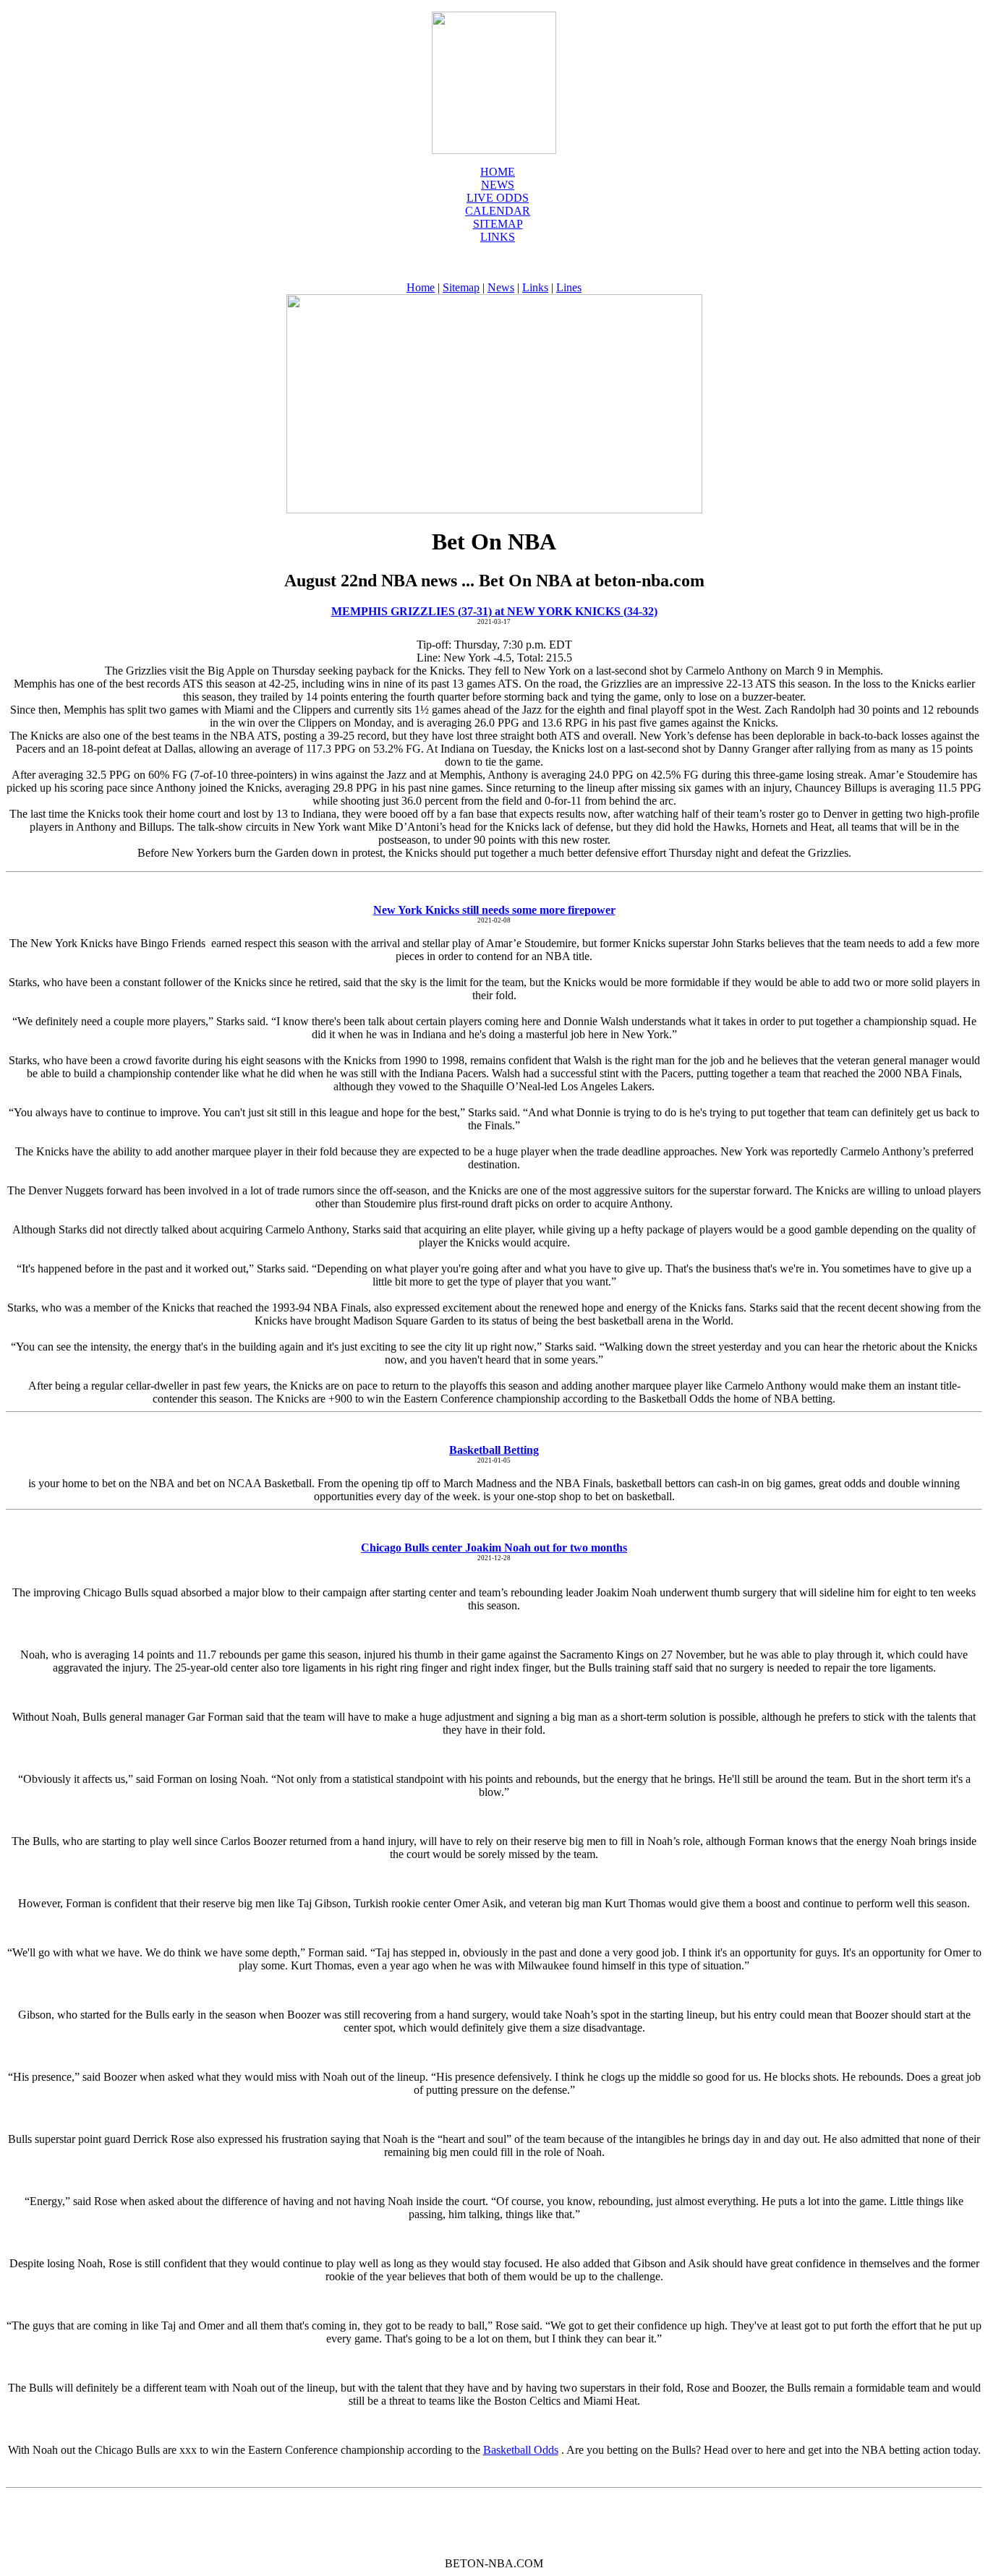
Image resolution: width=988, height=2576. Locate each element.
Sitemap (498, 224)
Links (498, 237)
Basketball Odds (521, 2450)
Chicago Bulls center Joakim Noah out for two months (494, 1548)
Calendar (498, 211)
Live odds (498, 198)
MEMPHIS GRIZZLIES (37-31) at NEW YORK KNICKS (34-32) (494, 611)
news (498, 185)
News (501, 287)
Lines (569, 287)
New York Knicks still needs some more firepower (494, 910)
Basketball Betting (494, 1450)
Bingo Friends (174, 943)
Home (498, 172)
